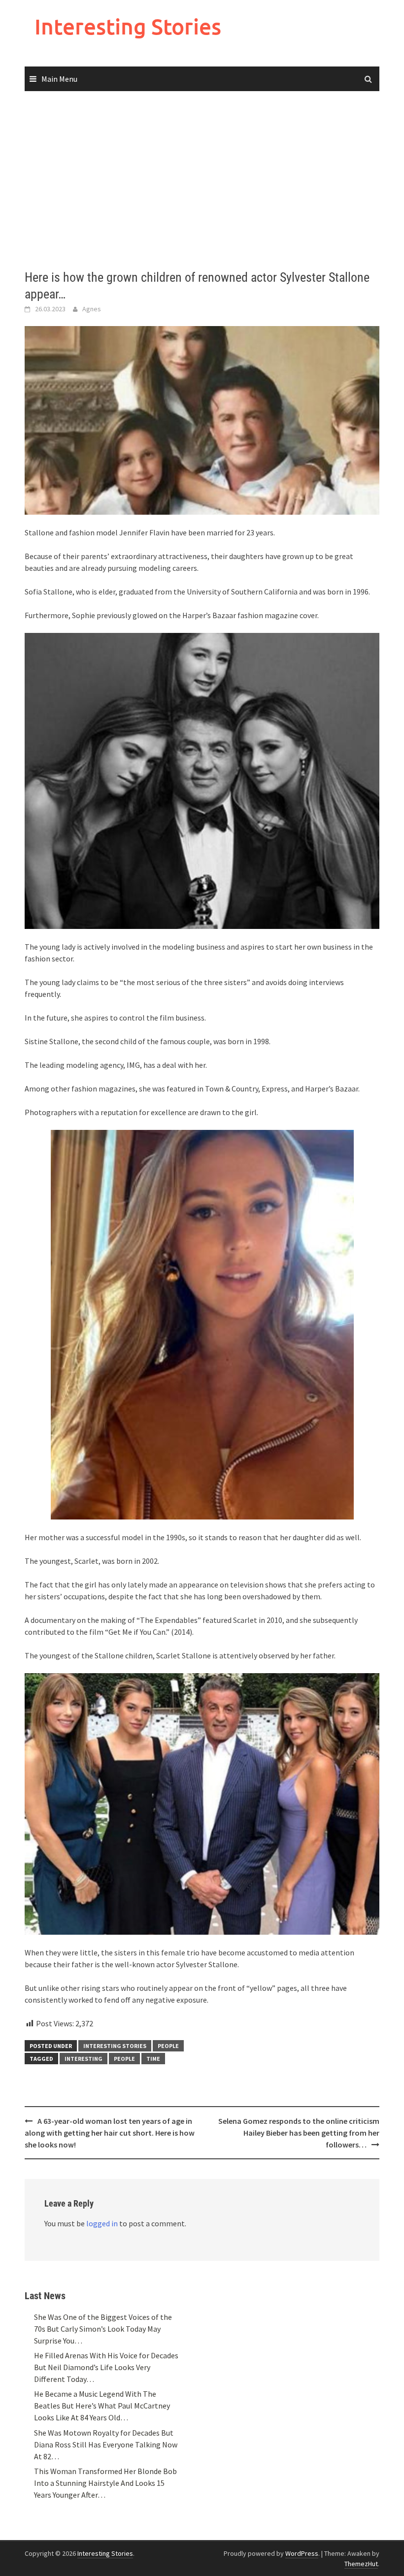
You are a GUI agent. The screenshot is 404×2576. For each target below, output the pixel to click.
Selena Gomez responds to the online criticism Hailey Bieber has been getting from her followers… (299, 2133)
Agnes (92, 309)
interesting (84, 2059)
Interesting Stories (128, 26)
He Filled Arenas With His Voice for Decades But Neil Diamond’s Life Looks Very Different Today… (106, 2367)
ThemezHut (361, 2564)
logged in (102, 2223)
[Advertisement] (202, 181)
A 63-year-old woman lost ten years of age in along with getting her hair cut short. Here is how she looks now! (110, 2133)
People (168, 2046)
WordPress (302, 2553)
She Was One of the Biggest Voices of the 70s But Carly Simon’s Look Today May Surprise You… (103, 2329)
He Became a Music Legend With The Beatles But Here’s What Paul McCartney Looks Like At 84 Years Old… (102, 2406)
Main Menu (59, 79)
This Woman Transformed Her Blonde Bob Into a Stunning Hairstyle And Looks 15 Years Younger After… (105, 2483)
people (124, 2059)
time (153, 2059)
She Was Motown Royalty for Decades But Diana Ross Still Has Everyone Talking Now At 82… (106, 2444)
